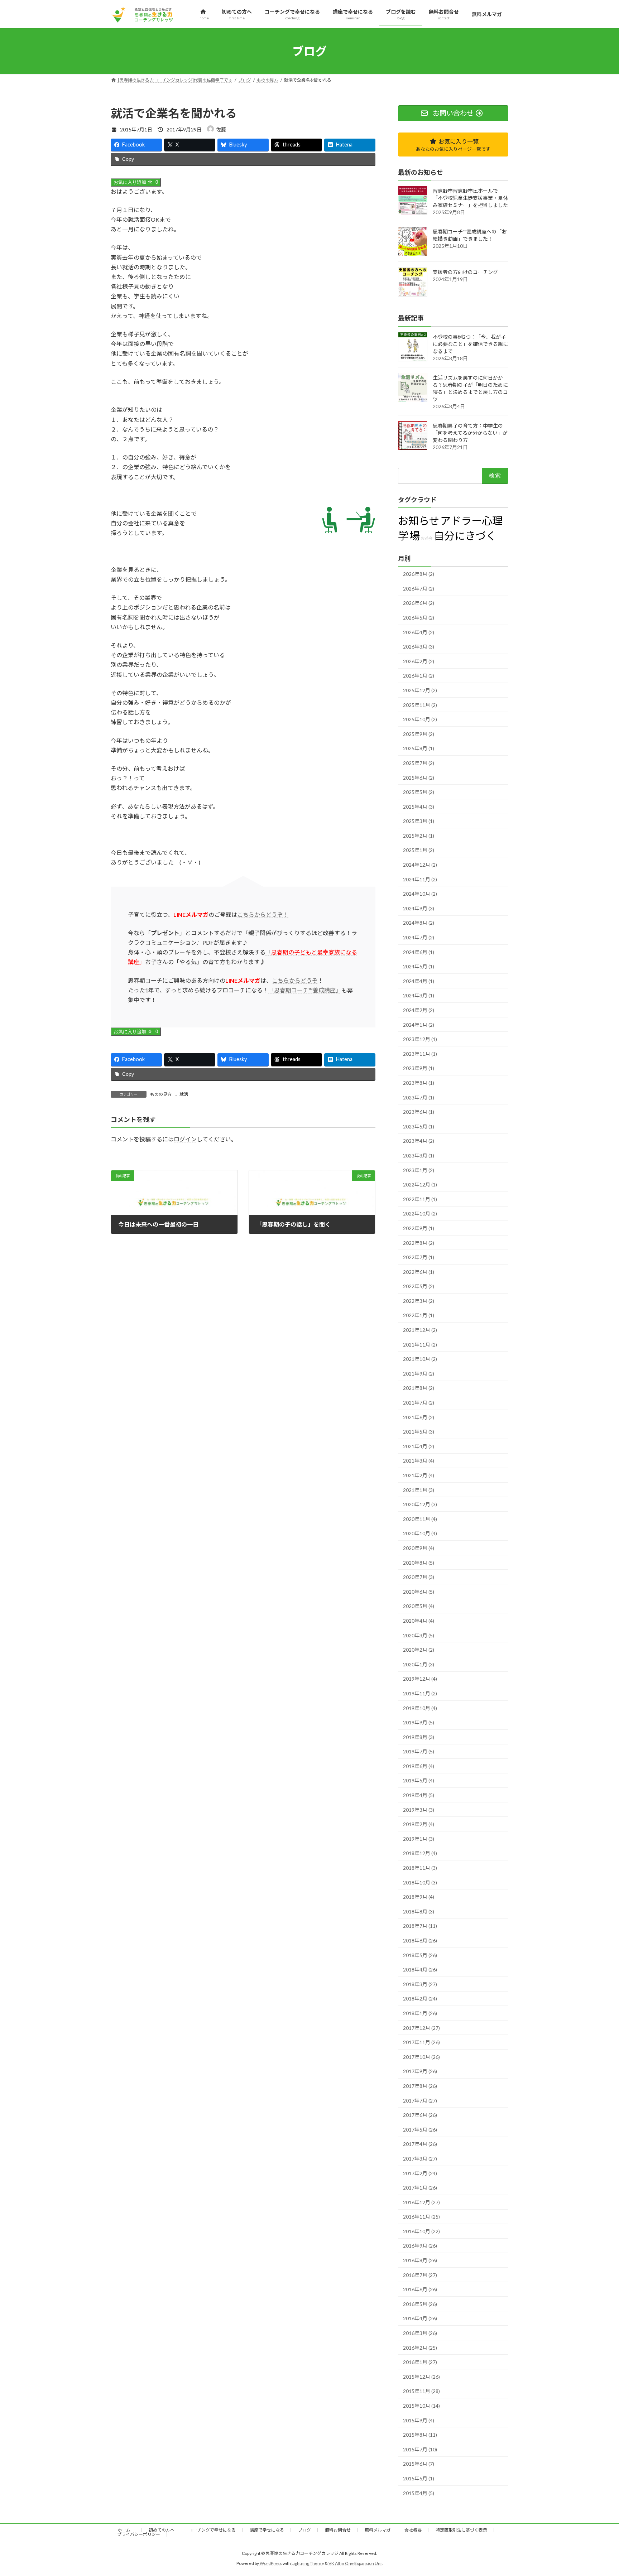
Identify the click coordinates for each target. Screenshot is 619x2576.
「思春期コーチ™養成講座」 (305, 990)
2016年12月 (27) (421, 2202)
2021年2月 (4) (419, 1475)
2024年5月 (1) (419, 967)
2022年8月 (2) (419, 1243)
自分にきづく (465, 536)
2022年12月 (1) (420, 1185)
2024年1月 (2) (419, 1025)
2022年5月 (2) (419, 1287)
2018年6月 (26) (420, 1941)
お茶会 (427, 538)
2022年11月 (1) (420, 1199)
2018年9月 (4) (419, 1897)
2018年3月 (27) (420, 1984)
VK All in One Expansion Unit (356, 2563)
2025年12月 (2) (420, 690)
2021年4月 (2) (419, 1446)
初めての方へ (162, 2530)
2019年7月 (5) (419, 1752)
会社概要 (413, 2530)
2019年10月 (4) (420, 1708)
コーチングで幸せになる (212, 2530)
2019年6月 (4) (419, 1766)
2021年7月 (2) (419, 1403)
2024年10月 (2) (420, 894)
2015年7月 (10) (420, 2449)
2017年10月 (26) (421, 2057)
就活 (184, 1094)
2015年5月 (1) (419, 2478)
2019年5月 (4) (419, 1781)
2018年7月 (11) (420, 1926)
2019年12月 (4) (420, 1679)
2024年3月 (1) (419, 996)
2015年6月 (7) (419, 2464)
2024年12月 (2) (420, 865)
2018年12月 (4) (420, 1853)
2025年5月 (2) (419, 792)
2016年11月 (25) (421, 2217)
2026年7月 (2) (419, 589)
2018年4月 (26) (420, 1970)
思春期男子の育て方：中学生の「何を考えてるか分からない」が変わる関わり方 (470, 433)
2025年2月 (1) (419, 836)
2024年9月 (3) (419, 908)
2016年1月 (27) (420, 2362)
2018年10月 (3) (420, 1882)
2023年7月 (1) (419, 1097)
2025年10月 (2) (420, 720)
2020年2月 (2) (419, 1650)
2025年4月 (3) (419, 807)
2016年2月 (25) (420, 2348)
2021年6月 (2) (419, 1417)
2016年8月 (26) (420, 2261)
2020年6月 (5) (419, 1592)
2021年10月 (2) (420, 1359)
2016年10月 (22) (421, 2231)
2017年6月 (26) (420, 2115)
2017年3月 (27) (420, 2159)
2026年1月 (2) (419, 676)
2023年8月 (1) (419, 1083)
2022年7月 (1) (419, 1258)
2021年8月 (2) (419, 1388)
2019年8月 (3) (419, 1737)
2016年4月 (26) (420, 2319)
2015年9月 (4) (419, 2420)
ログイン (185, 1139)
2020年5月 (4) (419, 1606)
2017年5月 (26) (420, 2130)
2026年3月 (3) (419, 647)
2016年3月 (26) (420, 2333)
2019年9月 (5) (419, 1723)
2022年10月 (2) (420, 1214)
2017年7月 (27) (420, 2101)
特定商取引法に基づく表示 (461, 2530)
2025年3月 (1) (419, 821)
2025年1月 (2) (419, 850)
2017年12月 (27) (421, 2028)
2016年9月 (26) (420, 2246)
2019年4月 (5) (419, 1795)
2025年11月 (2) (420, 705)
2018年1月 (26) (420, 2013)
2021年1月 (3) (419, 1490)
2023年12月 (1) (420, 1039)
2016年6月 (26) (420, 2290)
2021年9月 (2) (419, 1374)
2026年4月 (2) (419, 632)
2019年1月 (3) (419, 1839)
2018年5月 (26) (420, 1955)
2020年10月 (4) (420, 1534)
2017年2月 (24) (420, 2173)
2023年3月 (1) (419, 1155)
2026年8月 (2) (419, 574)
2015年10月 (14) (421, 2406)
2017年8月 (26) (420, 2086)
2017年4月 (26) (420, 2144)
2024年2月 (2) (419, 1010)
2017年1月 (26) (420, 2188)
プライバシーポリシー (139, 2534)
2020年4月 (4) (419, 1621)
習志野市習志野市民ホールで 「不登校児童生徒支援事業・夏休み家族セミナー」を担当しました (470, 198)
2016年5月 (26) (420, 2304)
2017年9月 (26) (420, 2072)
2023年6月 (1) (419, 1112)
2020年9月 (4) (419, 1548)
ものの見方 (161, 1094)
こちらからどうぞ (295, 980)
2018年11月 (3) (420, 1868)
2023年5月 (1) (419, 1126)
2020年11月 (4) (420, 1519)
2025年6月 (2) (419, 778)
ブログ (304, 2530)
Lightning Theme (308, 2563)
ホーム (126, 2530)
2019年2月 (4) (419, 1824)
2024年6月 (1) (419, 952)
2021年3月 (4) (419, 1461)
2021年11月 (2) (420, 1345)
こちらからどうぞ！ (263, 914)
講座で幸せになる (267, 2530)
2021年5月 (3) (419, 1432)
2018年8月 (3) (419, 1911)
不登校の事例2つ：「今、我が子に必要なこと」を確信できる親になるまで (470, 344)
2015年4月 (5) (419, 2493)
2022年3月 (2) (419, 1301)
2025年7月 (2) (419, 763)
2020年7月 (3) (419, 1577)
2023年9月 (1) (419, 1068)
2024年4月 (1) (419, 981)
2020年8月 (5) (419, 1563)
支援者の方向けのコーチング (465, 272)
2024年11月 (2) (420, 879)
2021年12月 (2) (420, 1330)
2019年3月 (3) (419, 1810)
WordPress (271, 2563)
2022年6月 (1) (419, 1272)
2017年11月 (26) (421, 2043)
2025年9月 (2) (419, 734)
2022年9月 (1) (419, 1228)
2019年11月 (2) (420, 1693)
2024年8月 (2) (419, 923)
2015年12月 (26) (421, 2377)
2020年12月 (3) (420, 1505)
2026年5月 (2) (419, 618)
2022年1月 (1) (419, 1316)
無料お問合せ (338, 2530)
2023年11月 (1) (420, 1054)
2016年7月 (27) (420, 2275)
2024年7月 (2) (419, 938)
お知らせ (419, 521)
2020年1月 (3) (419, 1664)
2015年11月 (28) (421, 2391)
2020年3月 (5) (419, 1635)
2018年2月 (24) (420, 1999)
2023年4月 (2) (419, 1141)
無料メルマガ (378, 2530)
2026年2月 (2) (419, 661)
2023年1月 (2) (419, 1170)
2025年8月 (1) (419, 749)
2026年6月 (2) (419, 603)
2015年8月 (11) (420, 2435)
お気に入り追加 (136, 182)
